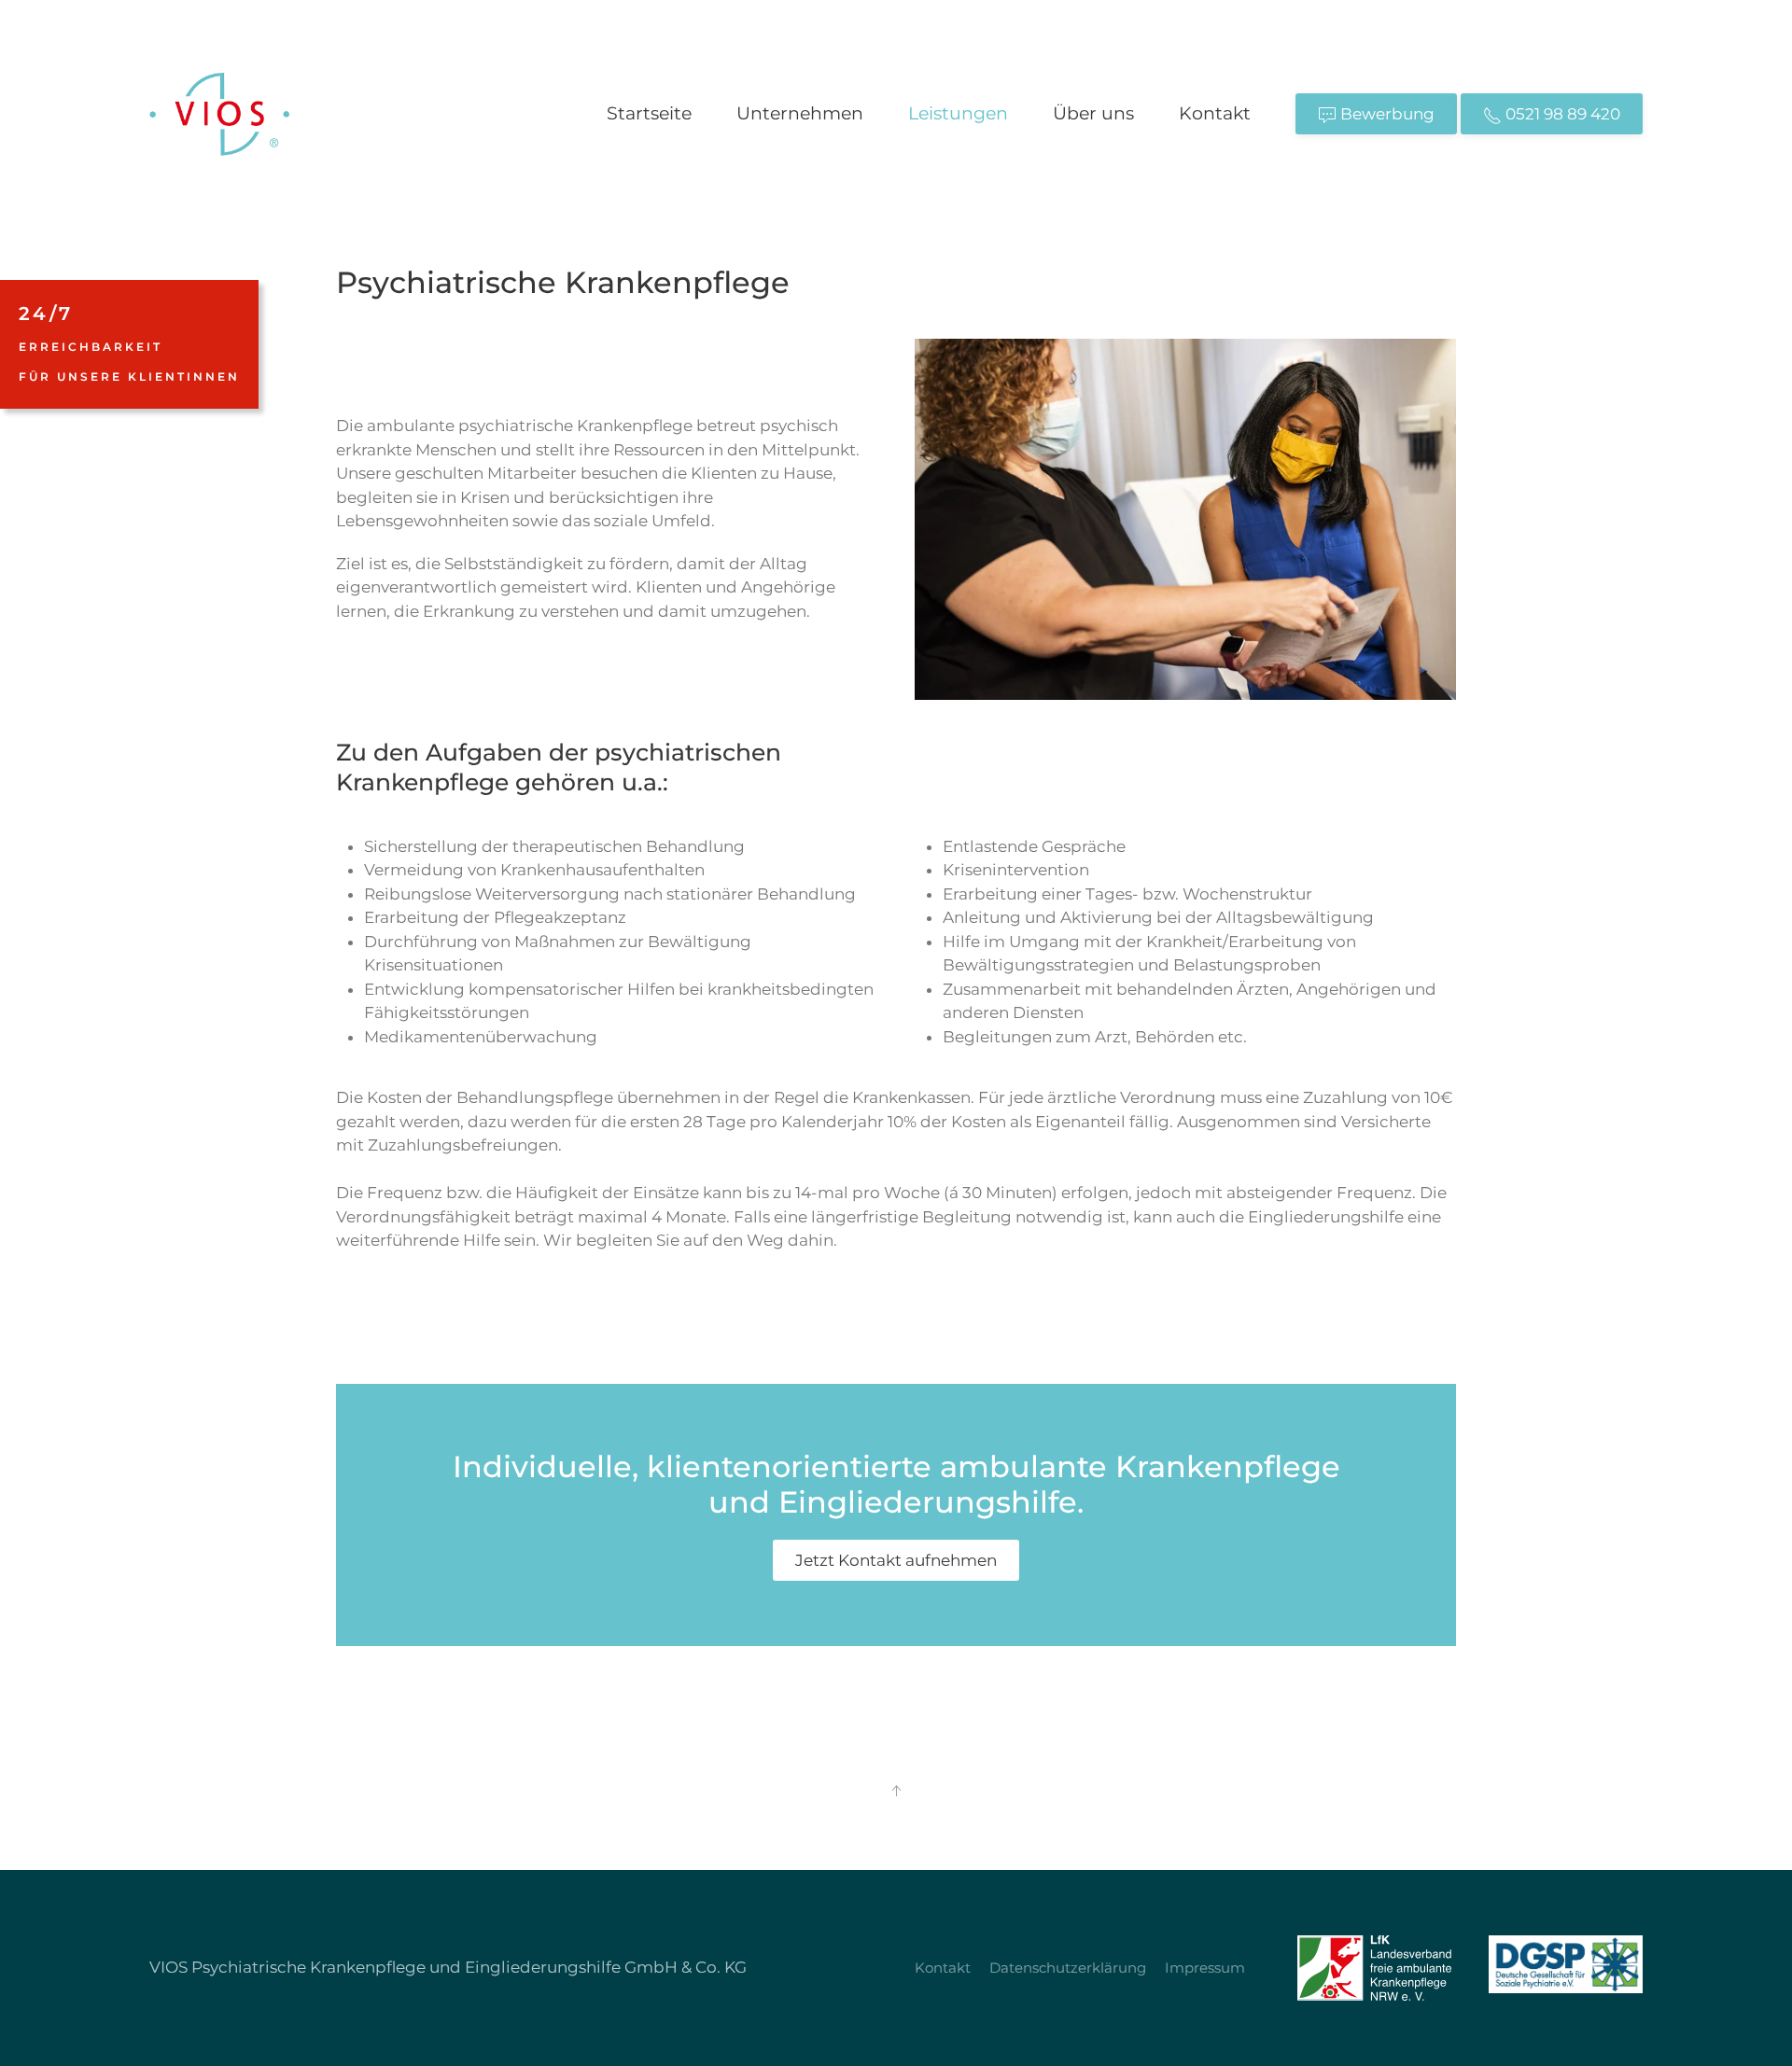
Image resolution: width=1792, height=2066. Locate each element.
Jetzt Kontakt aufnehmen (896, 1560)
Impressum (1205, 1968)
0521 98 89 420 (1561, 114)
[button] (896, 1791)
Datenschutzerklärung (1068, 1968)
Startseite (649, 113)
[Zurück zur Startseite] (219, 114)
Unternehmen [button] (800, 113)
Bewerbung (1386, 114)
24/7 (129, 343)
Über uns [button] (1093, 113)
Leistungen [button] (958, 113)
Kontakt (1215, 113)
